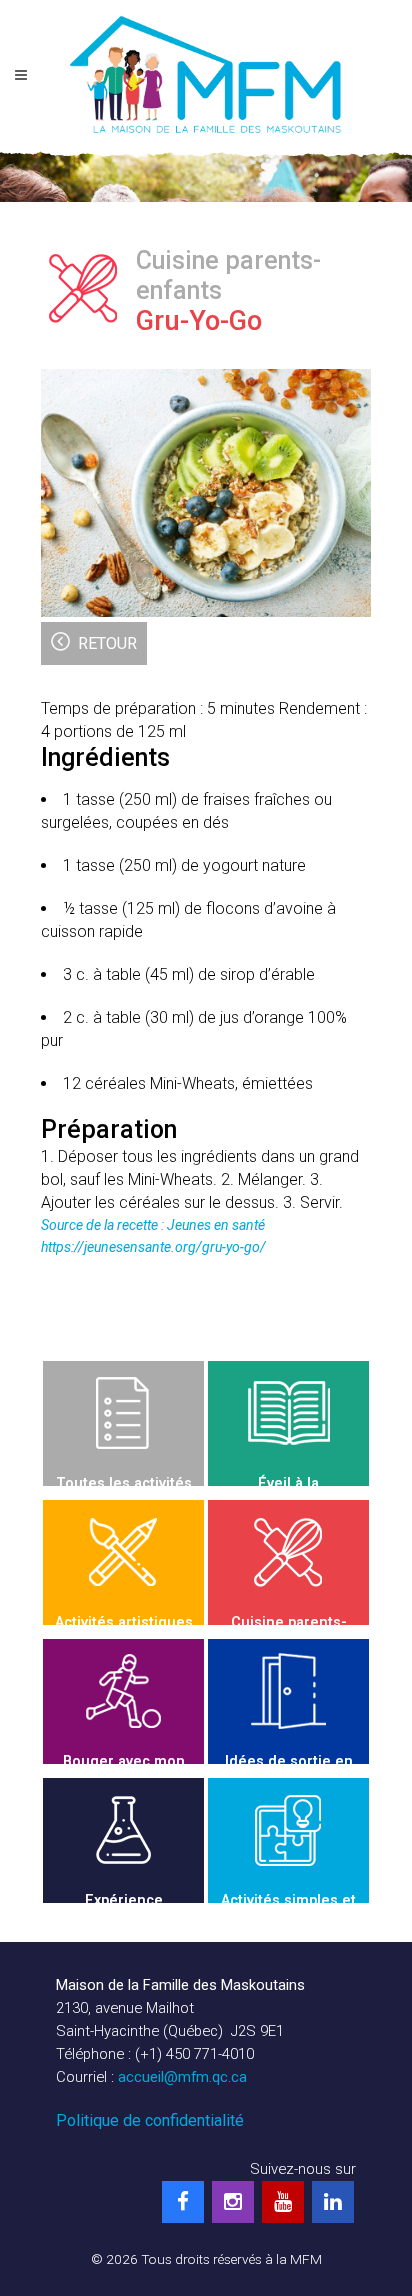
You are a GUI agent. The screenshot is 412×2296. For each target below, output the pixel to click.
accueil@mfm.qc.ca (182, 2077)
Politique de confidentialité (150, 2120)
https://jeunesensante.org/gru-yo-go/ (153, 1247)
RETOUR (107, 643)
